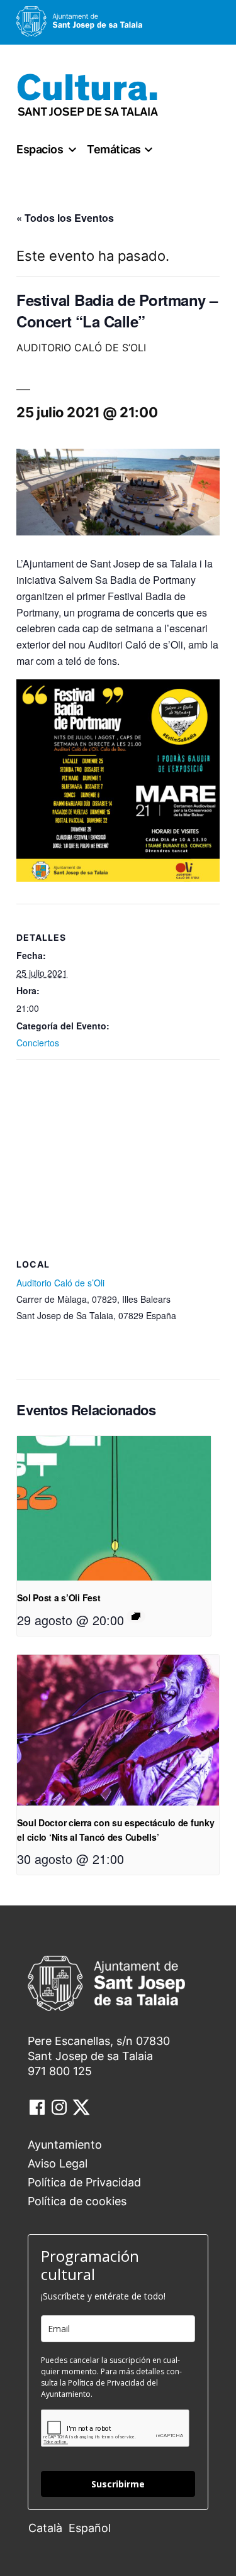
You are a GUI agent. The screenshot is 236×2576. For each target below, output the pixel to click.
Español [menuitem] (90, 2528)
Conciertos (38, 1043)
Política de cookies (77, 2201)
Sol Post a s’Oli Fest (59, 1598)
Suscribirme (118, 2484)
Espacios (40, 149)
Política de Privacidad (84, 2182)
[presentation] (114, 1509)
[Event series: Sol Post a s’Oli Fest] (136, 1616)
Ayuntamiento (65, 2145)
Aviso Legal (58, 2163)
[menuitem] (48, 2527)
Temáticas (114, 149)
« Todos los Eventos (65, 218)
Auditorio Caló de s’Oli (60, 1283)
